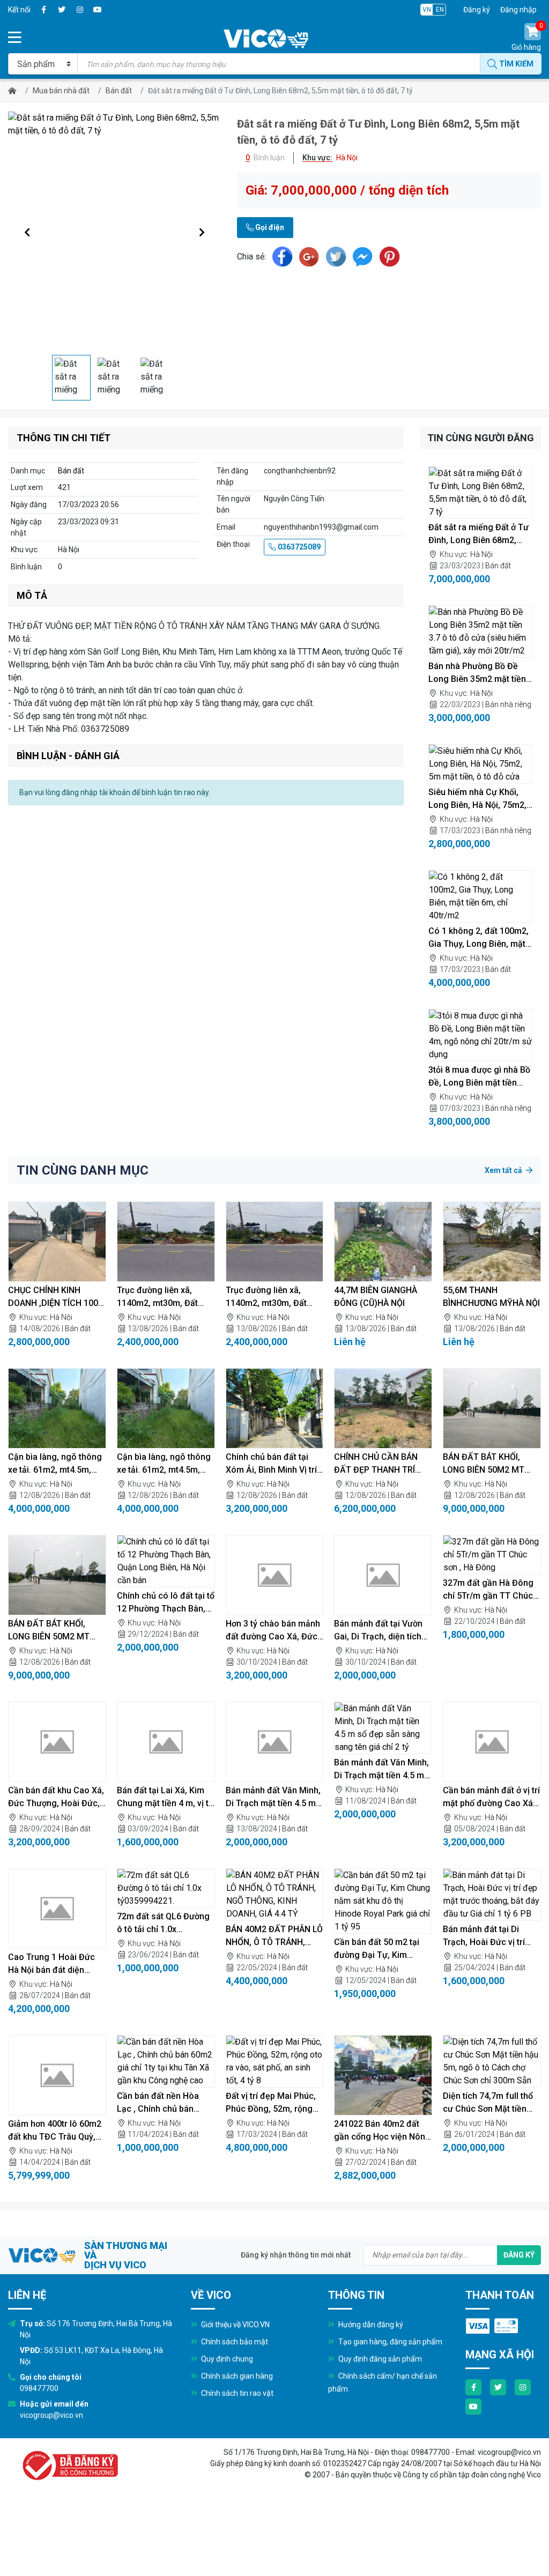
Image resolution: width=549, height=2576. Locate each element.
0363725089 (298, 547)
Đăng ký (477, 10)
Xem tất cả (504, 1170)
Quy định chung (226, 2359)
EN (440, 10)
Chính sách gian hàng (236, 2376)
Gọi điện (269, 227)
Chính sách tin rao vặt (236, 2393)
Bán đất (119, 91)
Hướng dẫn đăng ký (370, 2325)
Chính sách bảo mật (234, 2342)
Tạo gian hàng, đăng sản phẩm (390, 2342)
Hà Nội (481, 554)
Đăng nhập (518, 10)
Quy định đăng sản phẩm (379, 2359)
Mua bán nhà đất (61, 91)
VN (427, 10)
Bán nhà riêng (508, 704)
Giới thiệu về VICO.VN (235, 2325)
